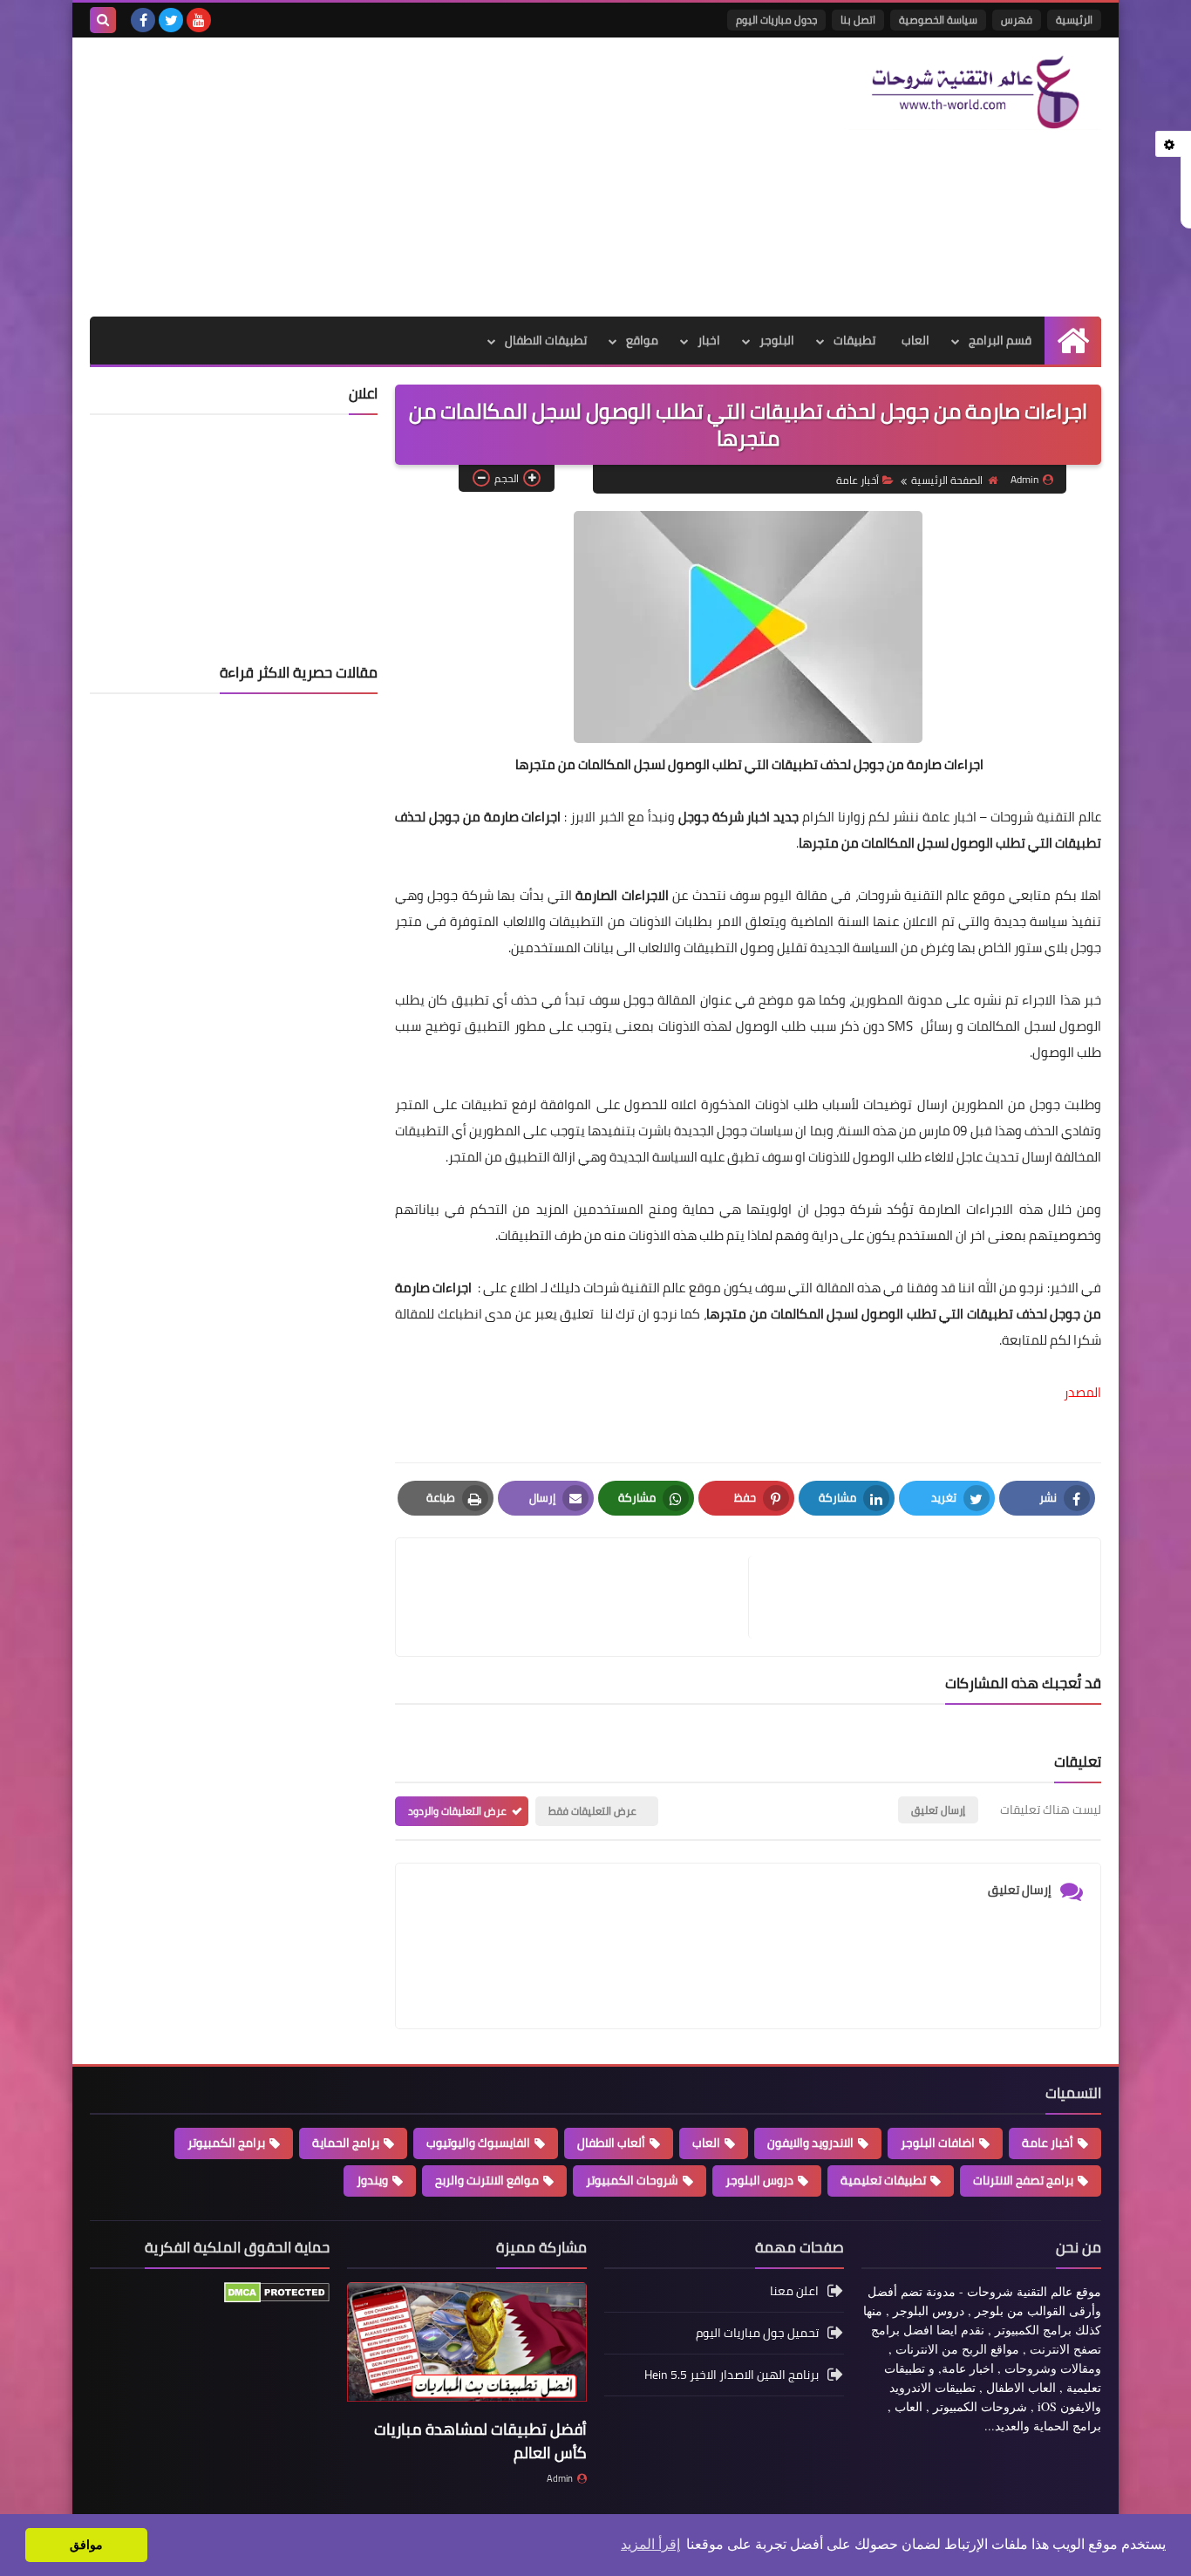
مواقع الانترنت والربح (487, 2180)
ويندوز (372, 2180)
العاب (915, 340)
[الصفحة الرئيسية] (1073, 341)
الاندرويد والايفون (810, 2143)
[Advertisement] (407, 177)
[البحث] (103, 20)
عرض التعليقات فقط (592, 1811)
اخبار (709, 340)
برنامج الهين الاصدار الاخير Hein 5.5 (732, 2375)
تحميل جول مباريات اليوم (757, 2333)
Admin (560, 2478)
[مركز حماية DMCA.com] (277, 2299)
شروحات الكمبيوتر (632, 2180)
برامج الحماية (346, 2143)
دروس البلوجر (759, 2180)
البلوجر (777, 340)
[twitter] (171, 20)
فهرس (1017, 20)
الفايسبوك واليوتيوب (478, 2143)
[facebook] (143, 20)
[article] (581, 1597)
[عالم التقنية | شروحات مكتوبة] (975, 92)
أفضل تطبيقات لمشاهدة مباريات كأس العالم (480, 2441)
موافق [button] (86, 2545)
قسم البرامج (1000, 340)
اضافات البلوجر (938, 2143)
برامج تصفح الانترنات (1023, 2180)
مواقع (642, 340)
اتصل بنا (858, 20)
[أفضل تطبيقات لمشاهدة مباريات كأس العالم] (467, 2348)
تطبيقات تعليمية (883, 2180)
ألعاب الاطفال (611, 2143)
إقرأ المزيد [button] (650, 2544)
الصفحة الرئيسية (947, 480)
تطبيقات (854, 340)
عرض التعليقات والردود (457, 1811)
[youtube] (199, 20)
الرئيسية (1074, 20)
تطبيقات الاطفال (546, 340)
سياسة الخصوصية (938, 20)
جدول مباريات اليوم (776, 20)
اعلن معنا (794, 2292)
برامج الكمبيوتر (226, 2143)
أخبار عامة (858, 480)
